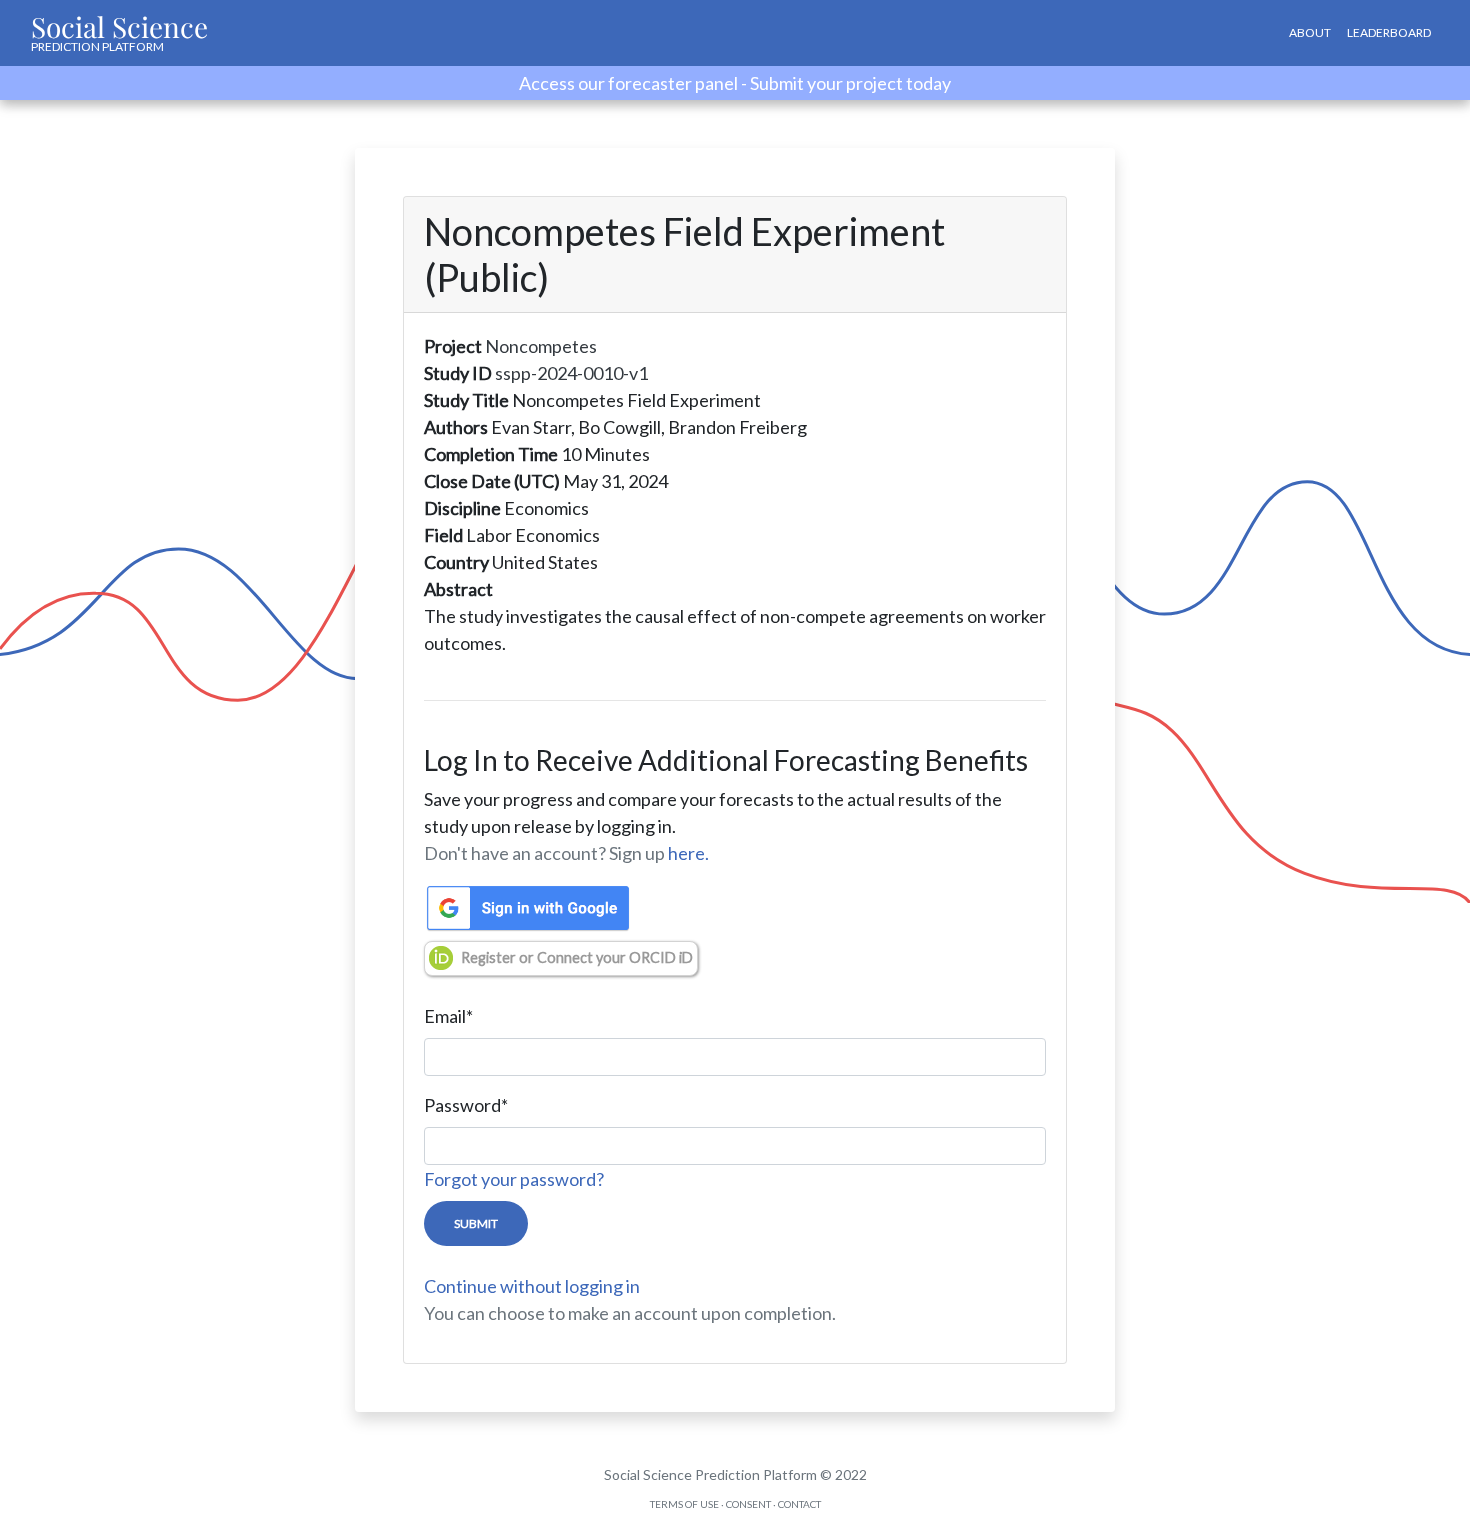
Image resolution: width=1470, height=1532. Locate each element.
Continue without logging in (532, 1286)
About (1310, 32)
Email (448, 1016)
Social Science (119, 31)
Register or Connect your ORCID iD (577, 957)
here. (688, 853)
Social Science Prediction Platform (710, 1474)
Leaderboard (1389, 32)
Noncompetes (541, 346)
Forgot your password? (514, 1179)
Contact (799, 1504)
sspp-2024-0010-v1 (571, 373)
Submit (476, 1223)
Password (466, 1105)
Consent (748, 1504)
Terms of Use (684, 1504)
